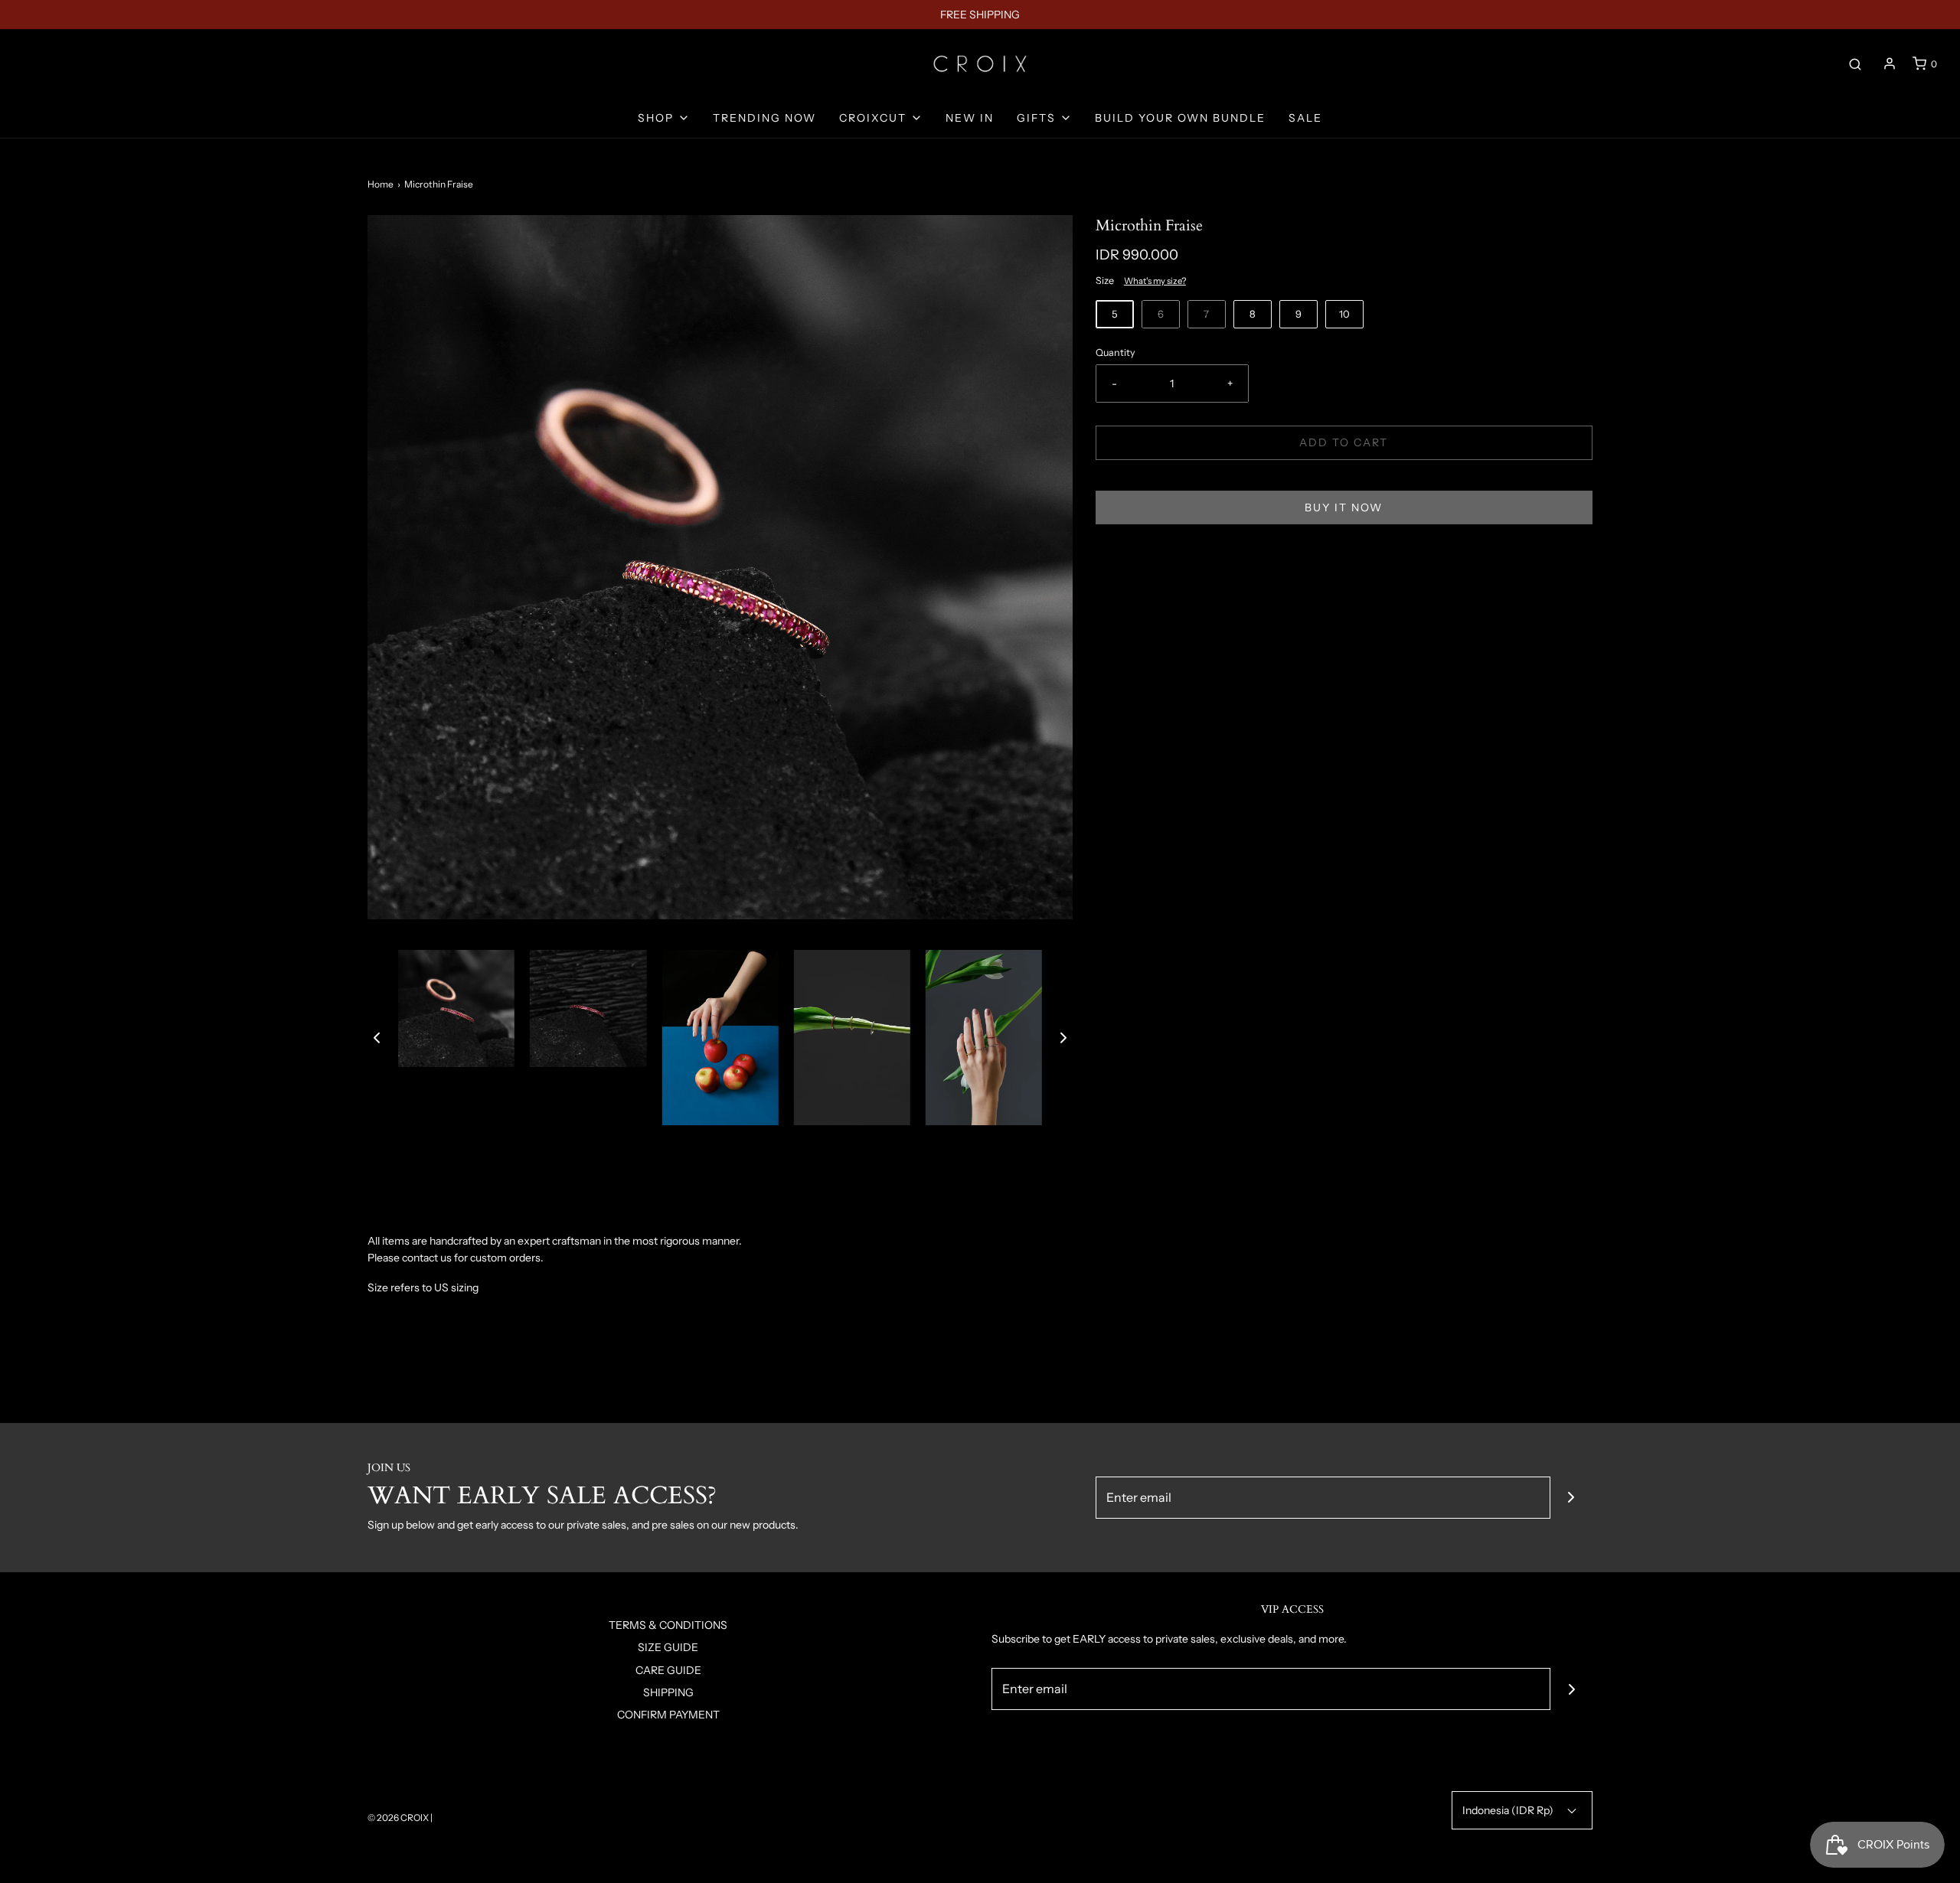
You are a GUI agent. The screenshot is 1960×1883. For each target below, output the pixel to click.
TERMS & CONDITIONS (668, 1625)
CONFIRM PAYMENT (668, 1715)
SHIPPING (668, 1692)
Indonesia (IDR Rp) (1509, 1810)
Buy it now (1344, 507)
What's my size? (1155, 281)
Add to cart (1344, 442)
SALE (1305, 118)
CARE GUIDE (668, 1670)
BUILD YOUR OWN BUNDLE (1180, 118)
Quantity (1116, 352)
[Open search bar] (1855, 64)
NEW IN (970, 118)
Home (381, 184)
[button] (377, 1037)
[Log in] (1890, 64)
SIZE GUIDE (668, 1647)
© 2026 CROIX (398, 1818)
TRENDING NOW (764, 118)
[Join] (1571, 1498)
